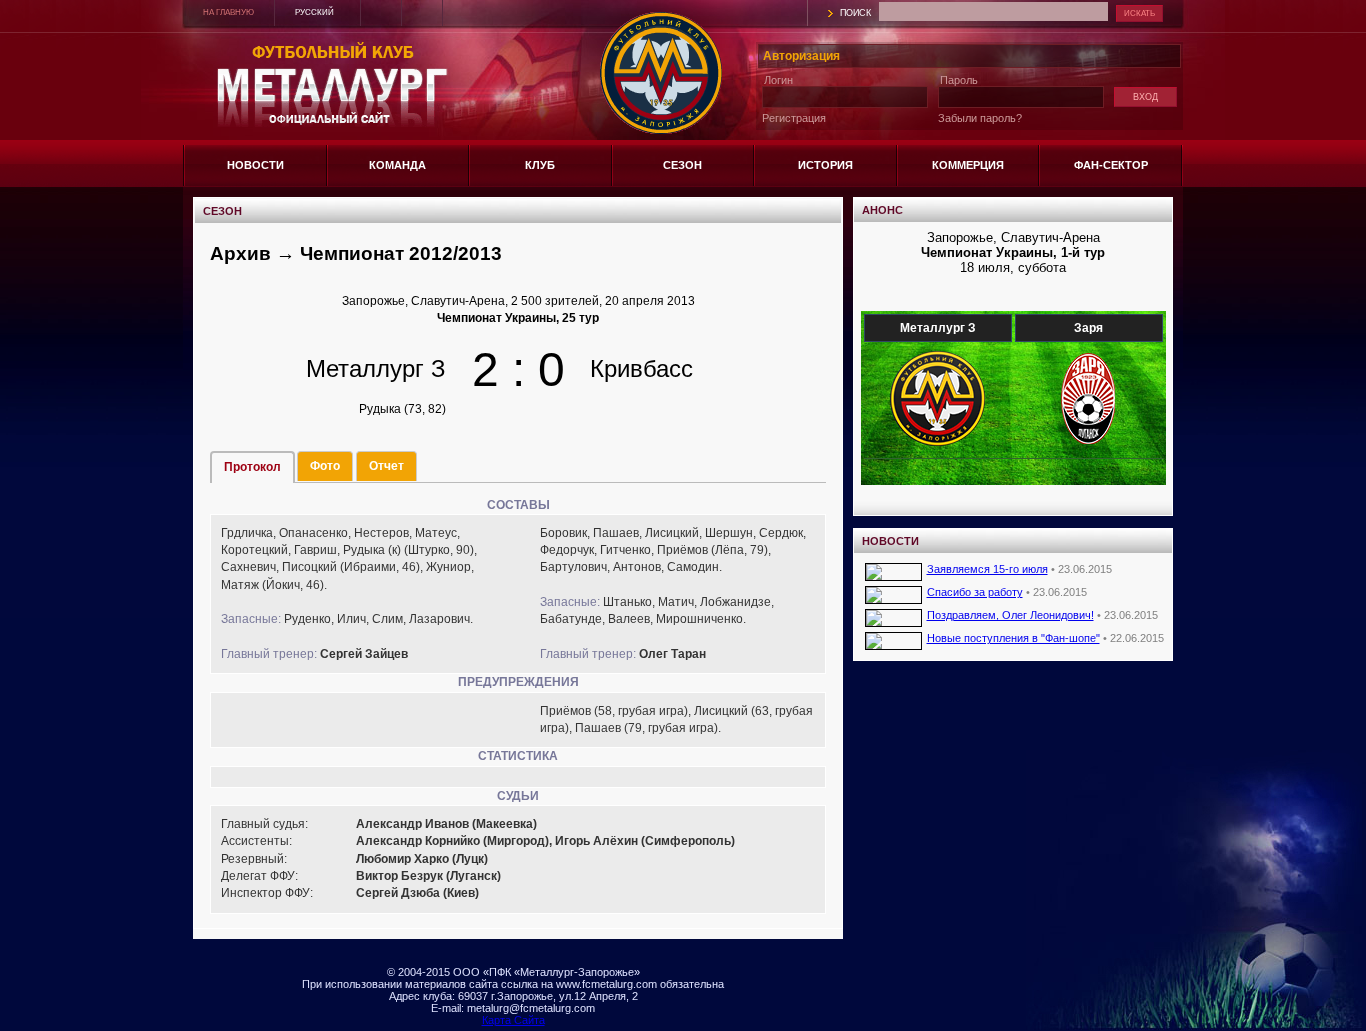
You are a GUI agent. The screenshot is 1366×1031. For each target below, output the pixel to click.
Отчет (386, 466)
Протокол (252, 467)
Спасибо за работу (975, 592)
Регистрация (794, 118)
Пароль (959, 80)
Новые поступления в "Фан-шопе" (1013, 638)
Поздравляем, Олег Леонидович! (1010, 615)
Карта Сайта (513, 1020)
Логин (778, 80)
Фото (325, 466)
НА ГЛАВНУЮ (228, 12)
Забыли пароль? (980, 118)
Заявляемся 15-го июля (987, 569)
